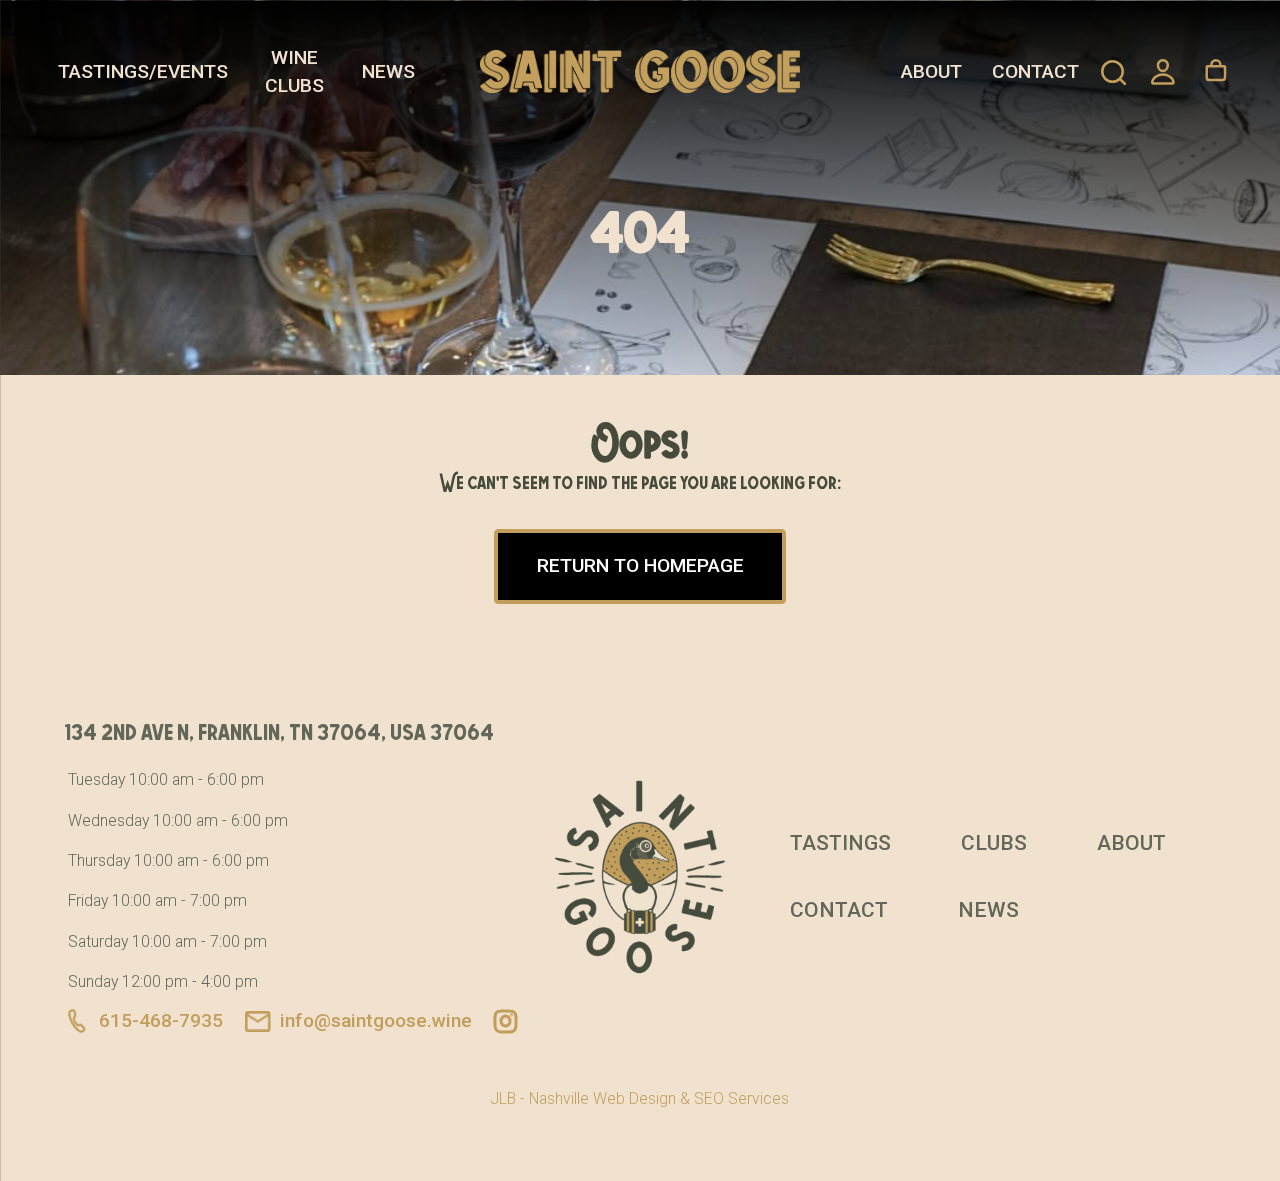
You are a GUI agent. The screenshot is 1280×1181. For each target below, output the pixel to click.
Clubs (994, 843)
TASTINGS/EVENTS (143, 71)
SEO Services (741, 1098)
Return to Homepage (640, 565)
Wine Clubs (294, 71)
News (388, 71)
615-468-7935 (161, 1020)
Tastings (840, 843)
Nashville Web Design (602, 1098)
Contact (1035, 71)
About (931, 71)
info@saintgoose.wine (376, 1020)
